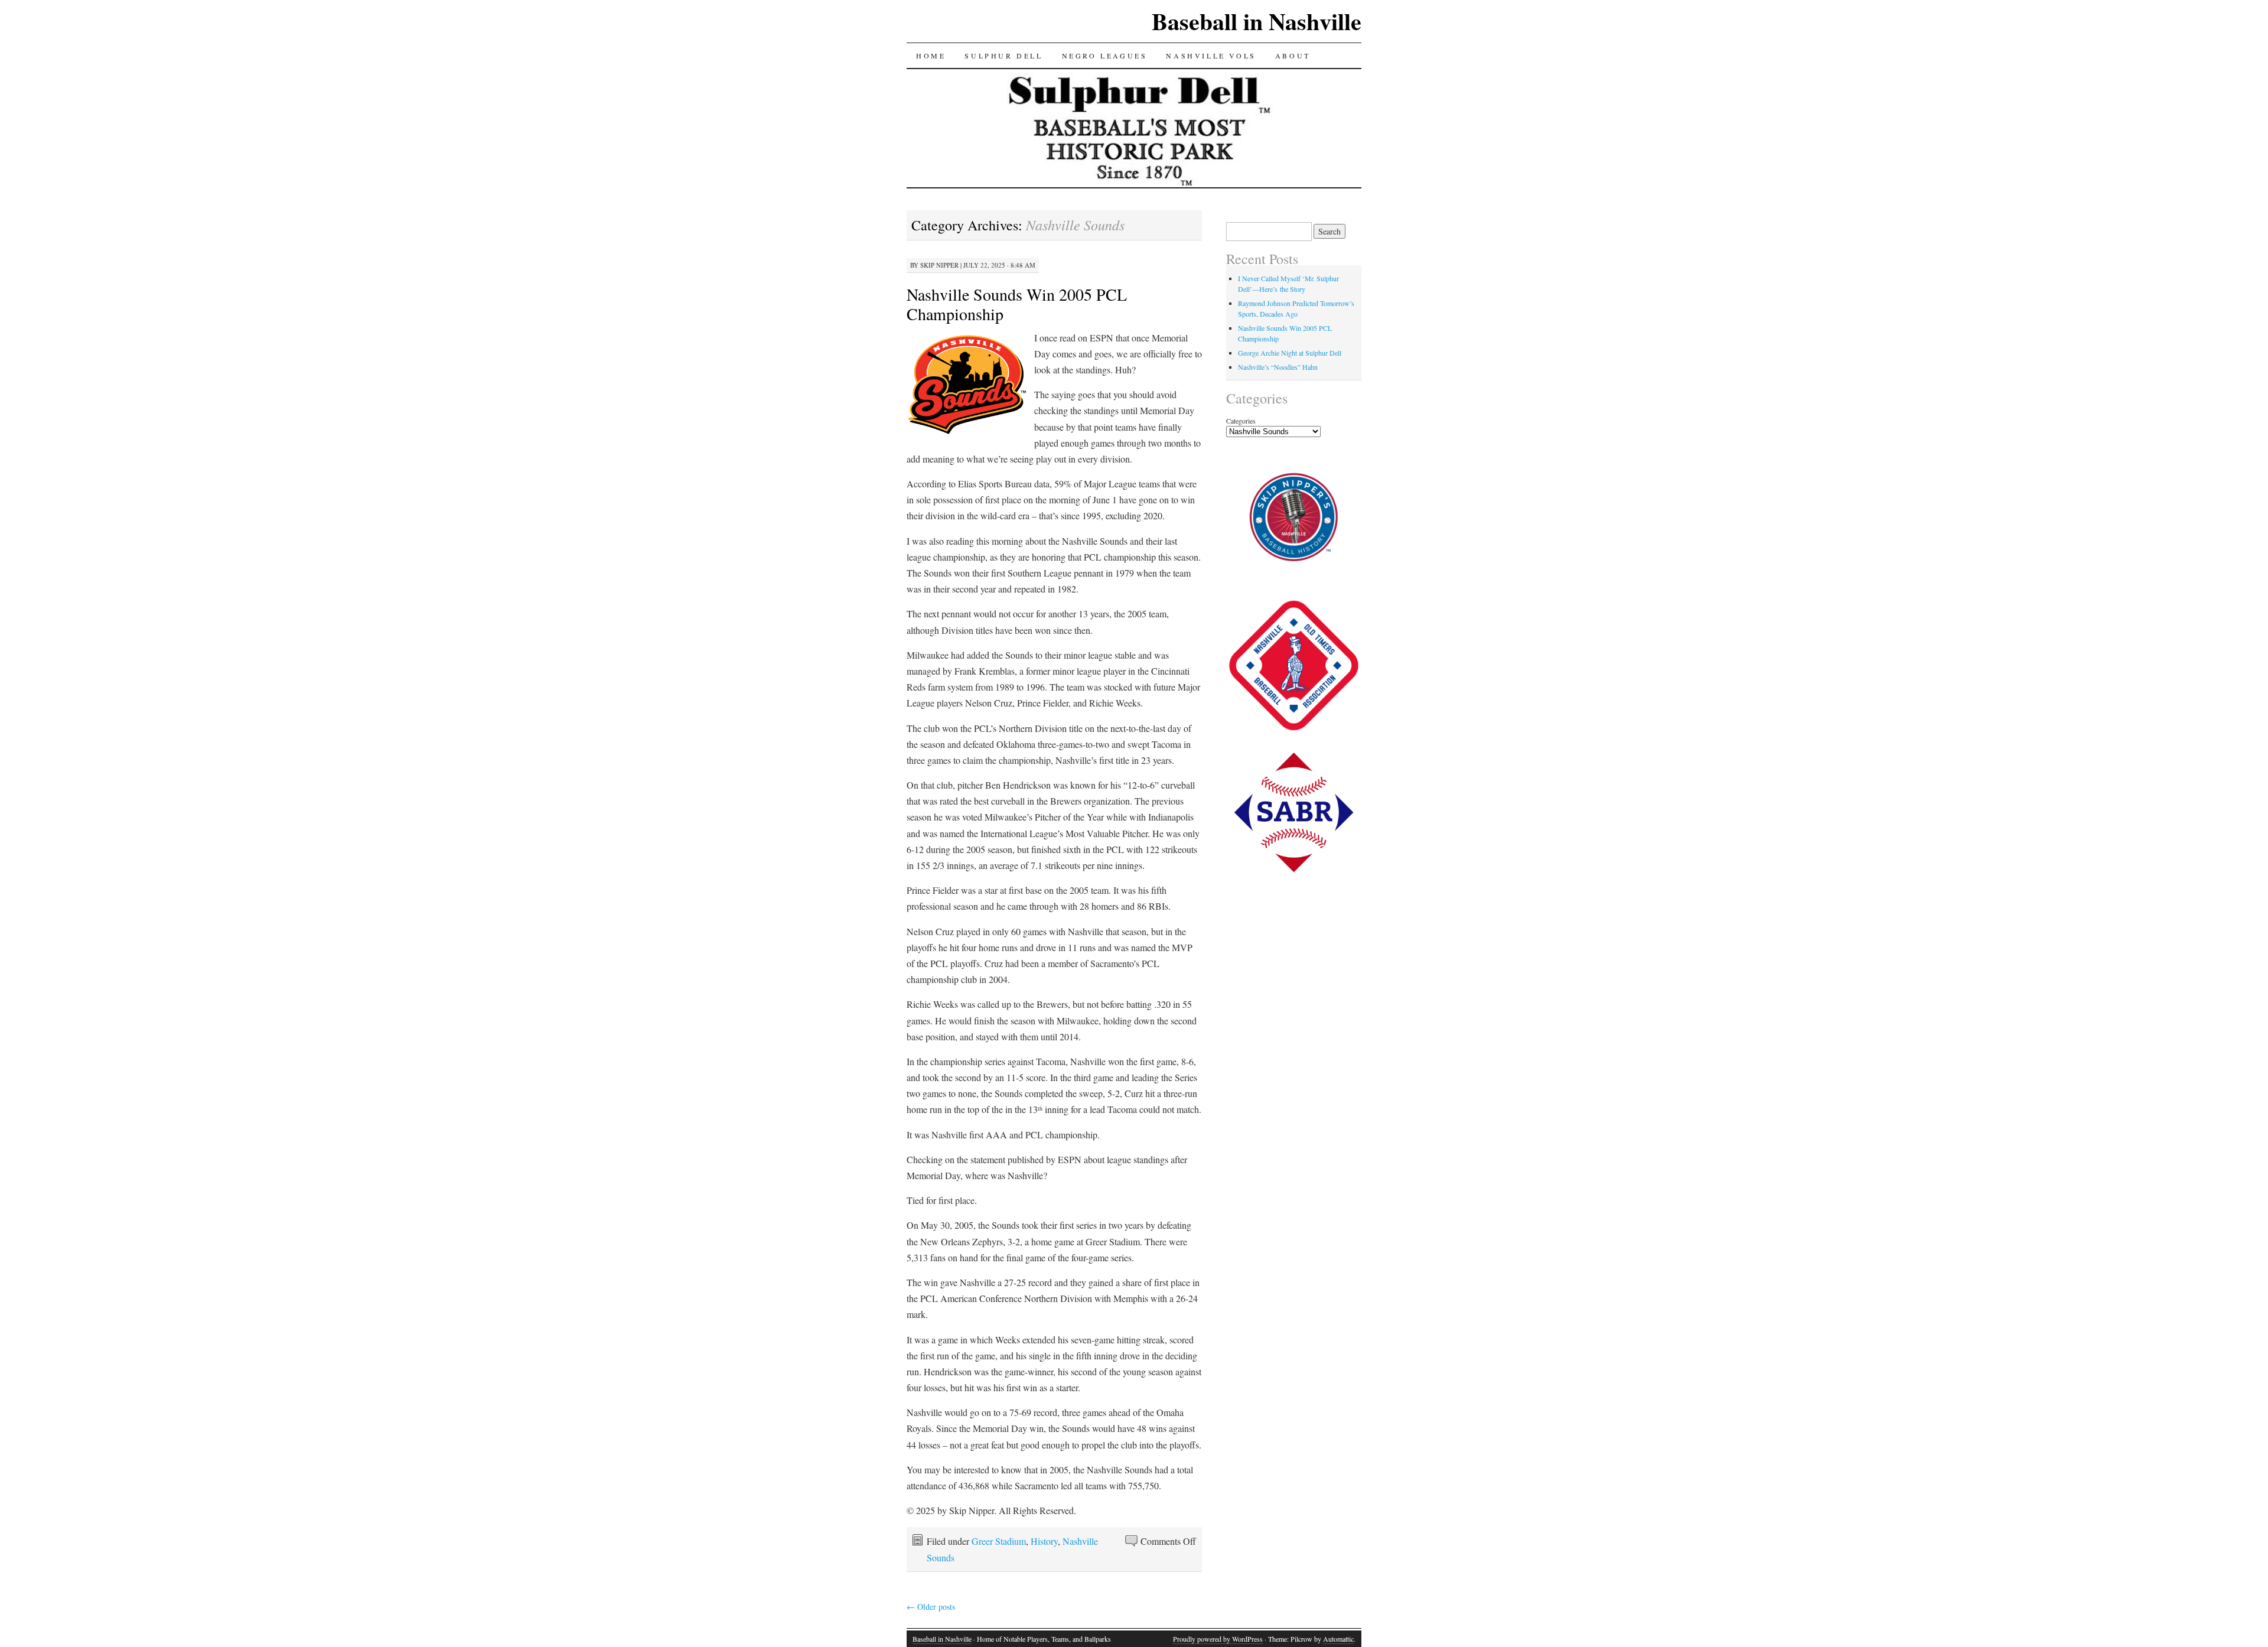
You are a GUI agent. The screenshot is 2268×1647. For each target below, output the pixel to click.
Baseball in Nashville (1257, 21)
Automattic (1338, 1639)
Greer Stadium (999, 1541)
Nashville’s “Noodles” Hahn (1278, 367)
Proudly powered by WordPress (1218, 1639)
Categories (1241, 421)
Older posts (931, 1607)
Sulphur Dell (1003, 56)
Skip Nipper (939, 265)
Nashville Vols (1211, 56)
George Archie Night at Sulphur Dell (1290, 353)
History (1044, 1541)
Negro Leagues (1105, 56)
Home (931, 56)
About (1293, 56)
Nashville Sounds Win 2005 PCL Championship (1017, 304)
